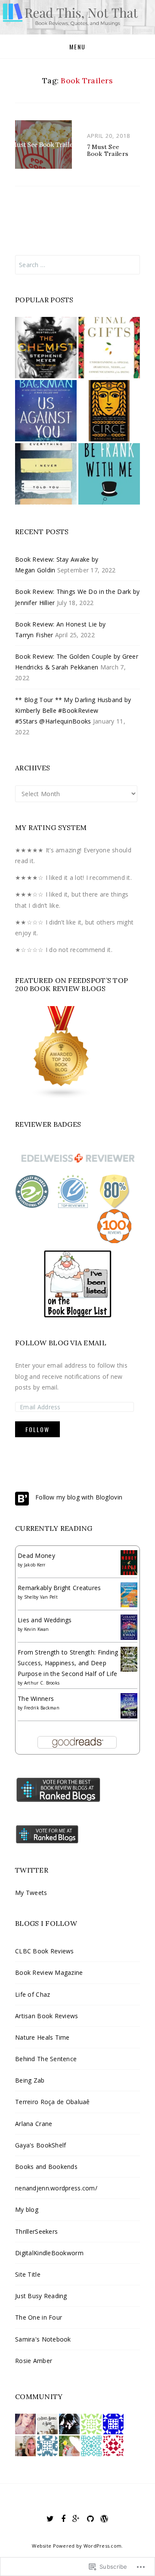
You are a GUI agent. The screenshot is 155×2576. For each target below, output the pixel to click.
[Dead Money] (129, 1562)
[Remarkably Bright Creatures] (129, 1594)
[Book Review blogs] (62, 1051)
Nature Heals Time (42, 2037)
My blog (27, 2210)
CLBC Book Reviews (45, 1951)
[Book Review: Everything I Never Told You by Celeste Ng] (46, 474)
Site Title (28, 2274)
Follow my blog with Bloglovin (79, 1497)
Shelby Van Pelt (41, 1597)
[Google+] (76, 2519)
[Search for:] (77, 265)
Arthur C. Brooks (42, 1683)
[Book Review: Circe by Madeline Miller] (109, 411)
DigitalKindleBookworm (49, 2253)
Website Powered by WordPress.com (77, 2546)
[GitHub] (90, 2519)
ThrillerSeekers (36, 2231)
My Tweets (31, 1893)
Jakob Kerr (35, 1565)
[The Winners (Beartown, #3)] (129, 1705)
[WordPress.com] (104, 2519)
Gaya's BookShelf (40, 2145)
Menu (77, 47)
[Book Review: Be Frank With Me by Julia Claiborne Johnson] (109, 474)
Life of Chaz (33, 1994)
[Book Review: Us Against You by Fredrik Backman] (46, 411)
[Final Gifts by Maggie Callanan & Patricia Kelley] (109, 348)
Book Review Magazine (49, 1972)
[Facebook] (63, 2519)
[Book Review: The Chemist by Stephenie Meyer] (46, 348)
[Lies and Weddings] (129, 1626)
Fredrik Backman (42, 1708)
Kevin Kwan (37, 1629)
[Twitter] (50, 2519)
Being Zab (30, 2080)
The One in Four (39, 2317)
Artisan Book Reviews (47, 2016)
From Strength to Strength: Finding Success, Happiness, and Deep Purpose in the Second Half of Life (68, 1663)
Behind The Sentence (46, 2059)
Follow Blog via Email (61, 1343)
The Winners (36, 1699)
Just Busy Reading (41, 2296)
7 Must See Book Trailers (108, 151)
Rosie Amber (34, 2361)
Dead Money (36, 1556)
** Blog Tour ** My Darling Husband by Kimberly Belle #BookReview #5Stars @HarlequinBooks (73, 710)
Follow (37, 1429)
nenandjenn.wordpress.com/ (56, 2188)
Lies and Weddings (45, 1620)
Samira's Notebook (43, 2339)
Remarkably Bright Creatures (59, 1588)
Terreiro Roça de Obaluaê (53, 2102)
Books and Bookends (46, 2167)
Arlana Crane (34, 2124)
